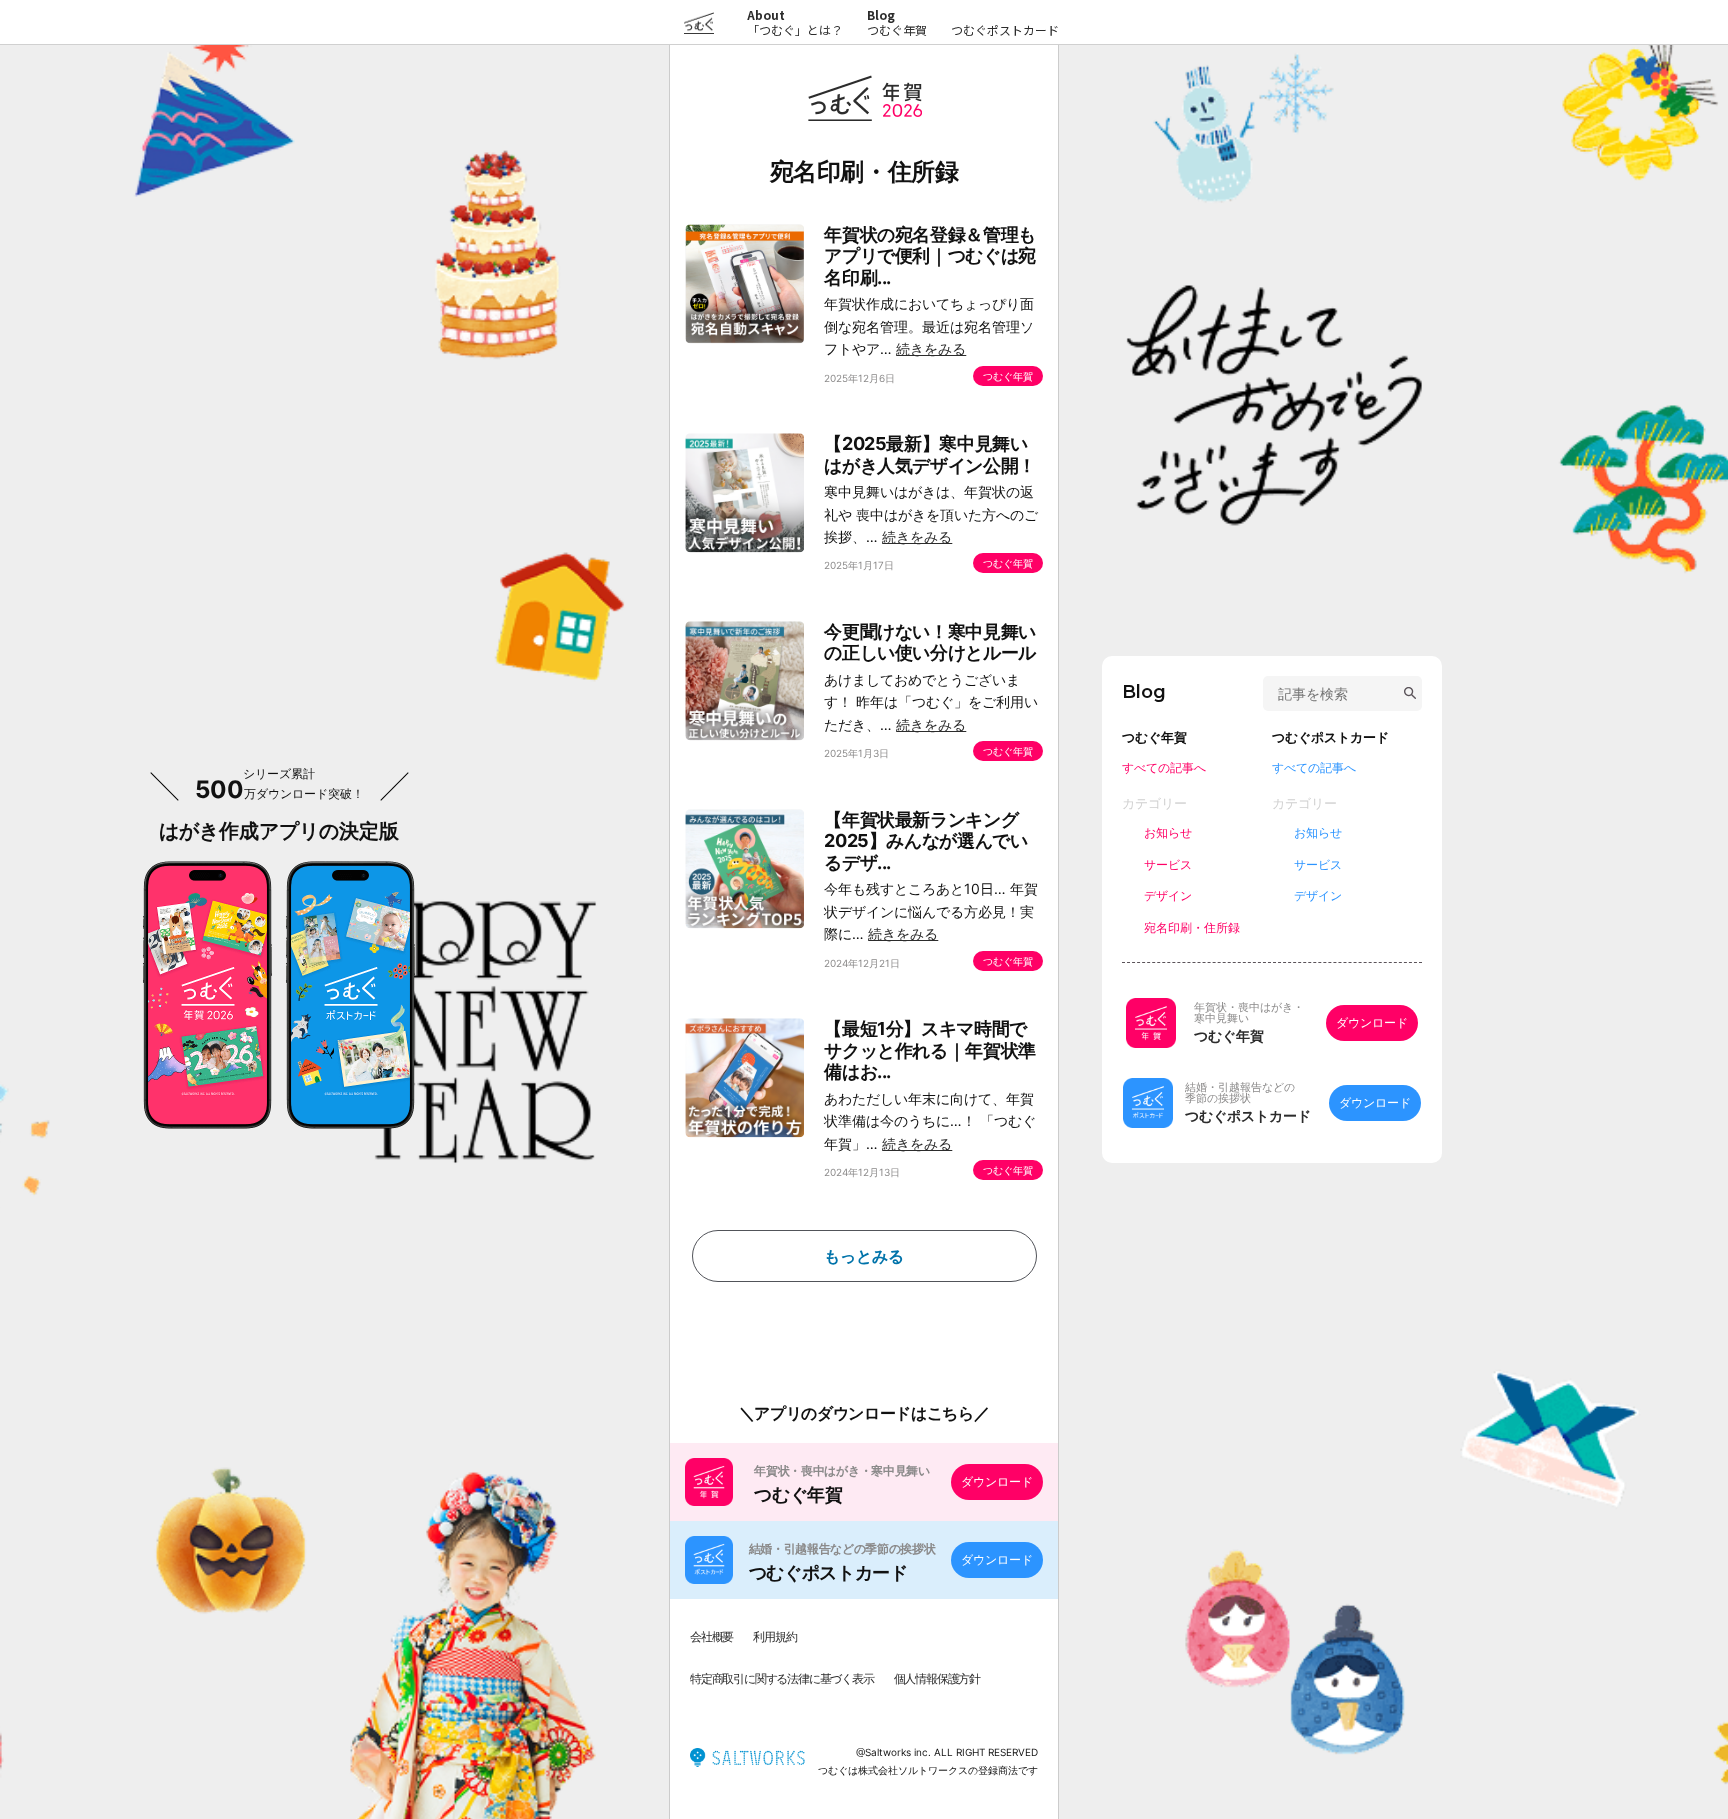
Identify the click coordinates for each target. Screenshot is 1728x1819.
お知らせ (1168, 832)
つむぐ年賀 (897, 29)
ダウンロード (997, 1481)
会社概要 (711, 1636)
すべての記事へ (1164, 767)
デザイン (1168, 895)
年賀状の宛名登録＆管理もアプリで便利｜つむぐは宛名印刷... (930, 256)
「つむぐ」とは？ (795, 22)
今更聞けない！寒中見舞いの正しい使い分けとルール (930, 642)
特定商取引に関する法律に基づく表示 (782, 1678)
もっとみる (864, 1256)
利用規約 (774, 1636)
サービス (1168, 864)
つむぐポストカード (1005, 29)
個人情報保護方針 (937, 1678)
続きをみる (931, 348)
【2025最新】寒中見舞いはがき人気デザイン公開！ (930, 454)
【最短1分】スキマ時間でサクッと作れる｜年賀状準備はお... (930, 1050)
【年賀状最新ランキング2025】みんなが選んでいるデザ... (925, 841)
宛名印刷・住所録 (1192, 927)
